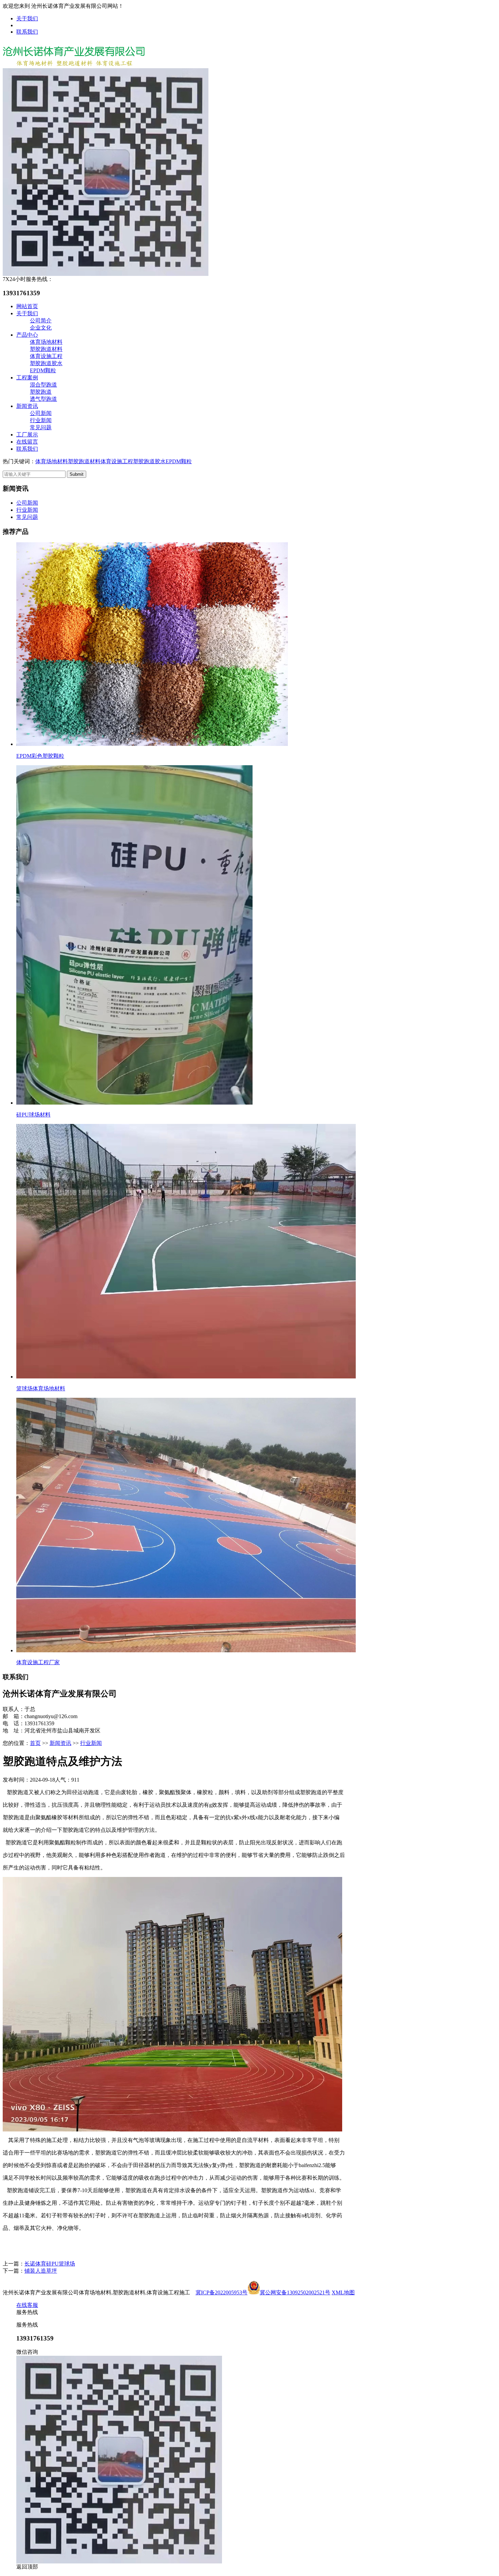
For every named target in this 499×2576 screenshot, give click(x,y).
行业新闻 (41, 420)
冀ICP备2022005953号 (221, 2292)
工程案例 (27, 378)
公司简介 (41, 321)
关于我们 (27, 18)
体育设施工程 (46, 356)
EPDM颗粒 (43, 370)
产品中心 (27, 335)
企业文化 (41, 328)
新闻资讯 (27, 406)
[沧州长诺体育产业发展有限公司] (74, 66)
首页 (35, 1743)
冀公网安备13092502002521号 (295, 2292)
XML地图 (343, 2292)
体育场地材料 (46, 342)
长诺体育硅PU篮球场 (50, 2264)
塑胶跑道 (41, 392)
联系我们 (27, 32)
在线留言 (27, 442)
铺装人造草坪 (41, 2271)
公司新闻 (41, 413)
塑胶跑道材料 (46, 349)
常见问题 (41, 427)
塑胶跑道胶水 (46, 363)
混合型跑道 (43, 385)
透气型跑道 (43, 399)
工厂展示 (27, 435)
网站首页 (27, 306)
